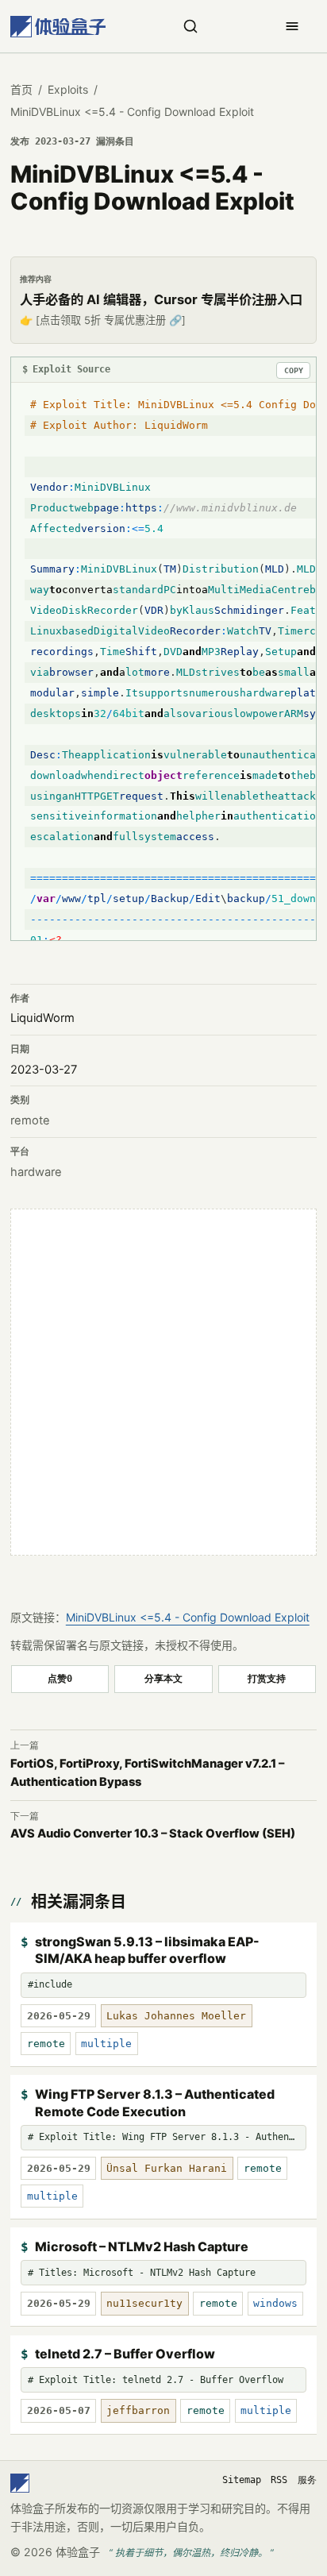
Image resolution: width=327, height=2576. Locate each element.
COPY (294, 370)
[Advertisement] (163, 1382)
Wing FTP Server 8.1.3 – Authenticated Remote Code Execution (155, 2103)
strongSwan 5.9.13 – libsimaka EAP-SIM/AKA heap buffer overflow (147, 1950)
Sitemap (242, 2480)
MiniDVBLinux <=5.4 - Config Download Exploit (188, 1617)
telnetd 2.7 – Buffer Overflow (125, 2354)
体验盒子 (78, 2552)
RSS (279, 2480)
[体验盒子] (58, 27)
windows (275, 2303)
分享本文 (163, 1678)
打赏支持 (267, 1678)
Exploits (68, 89)
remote (30, 1120)
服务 (307, 2480)
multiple (106, 2044)
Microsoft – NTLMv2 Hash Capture (142, 2246)
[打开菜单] (292, 26)
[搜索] (190, 26)
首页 (21, 89)
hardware (36, 1172)
